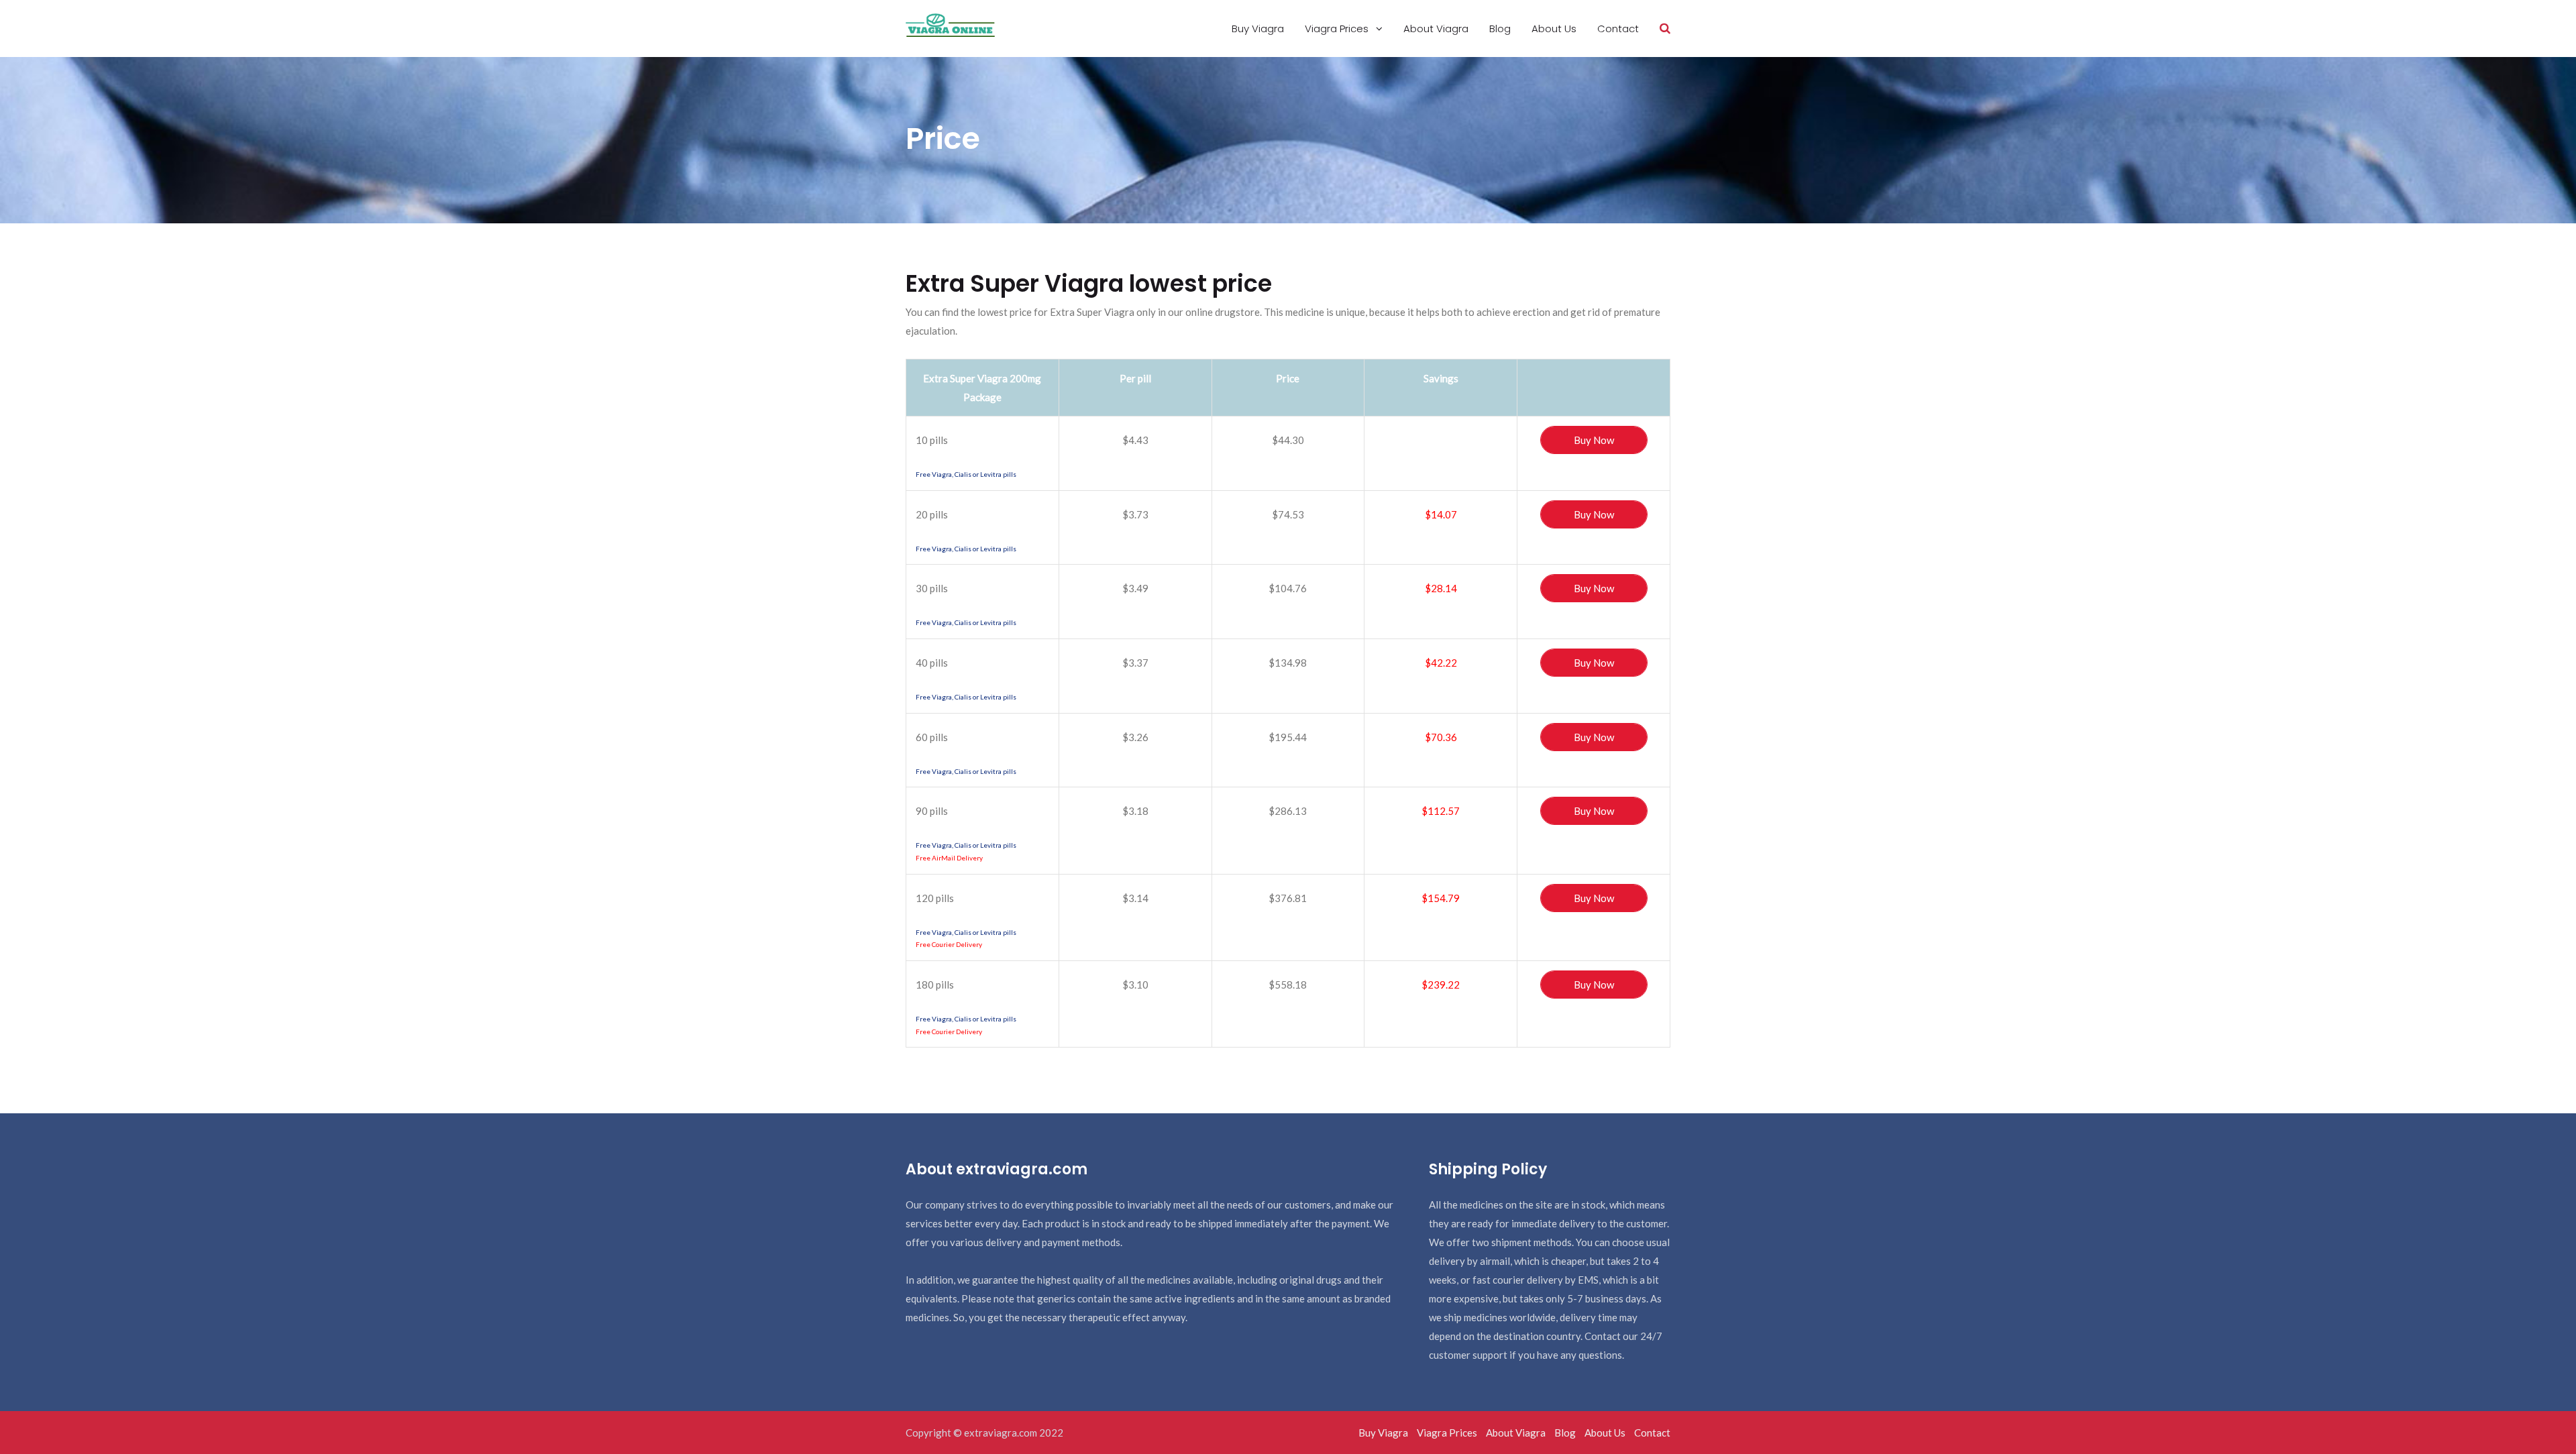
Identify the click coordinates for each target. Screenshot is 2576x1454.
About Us (1554, 29)
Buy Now (1594, 440)
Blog (1500, 29)
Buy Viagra (1258, 29)
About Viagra (1436, 29)
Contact (1618, 29)
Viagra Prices (1338, 29)
